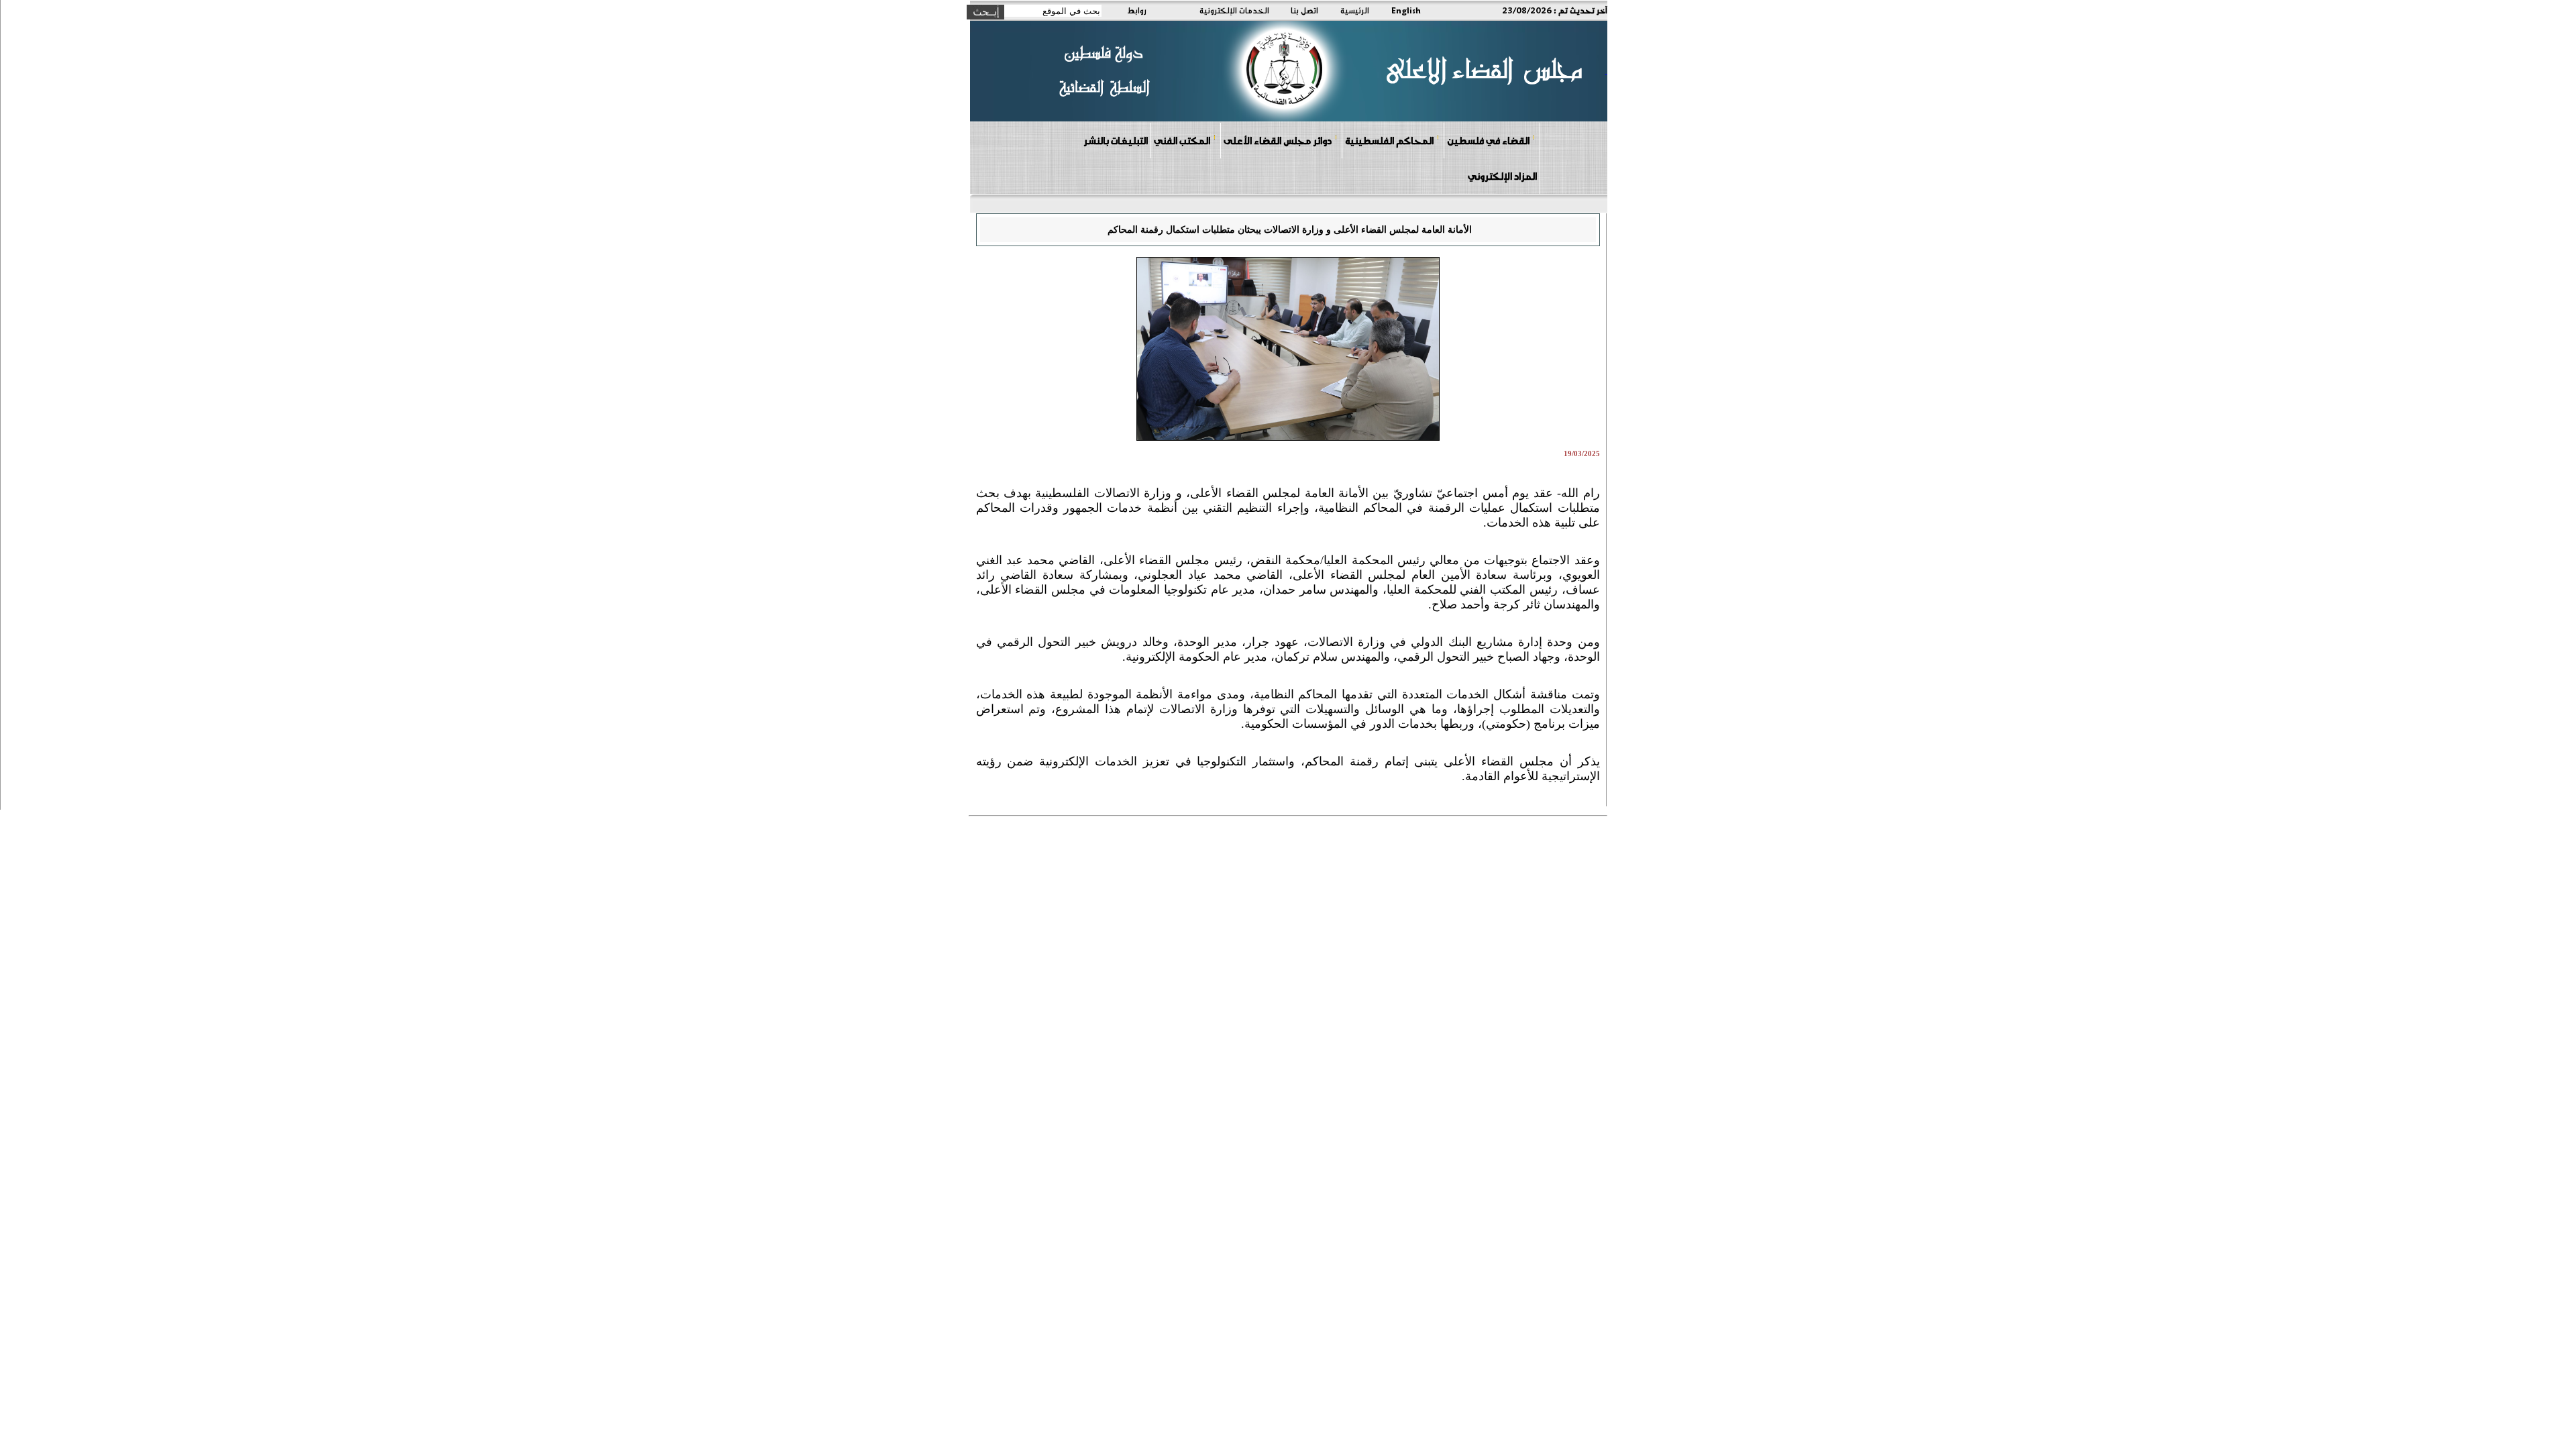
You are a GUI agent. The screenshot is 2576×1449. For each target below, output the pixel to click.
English (1406, 10)
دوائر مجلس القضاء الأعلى (1278, 140)
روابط (1137, 10)
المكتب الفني (1182, 140)
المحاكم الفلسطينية (1389, 140)
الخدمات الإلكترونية (1234, 10)
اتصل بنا (1304, 10)
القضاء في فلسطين (1488, 140)
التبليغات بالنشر (1116, 140)
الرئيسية (1355, 10)
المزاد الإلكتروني (1502, 176)
